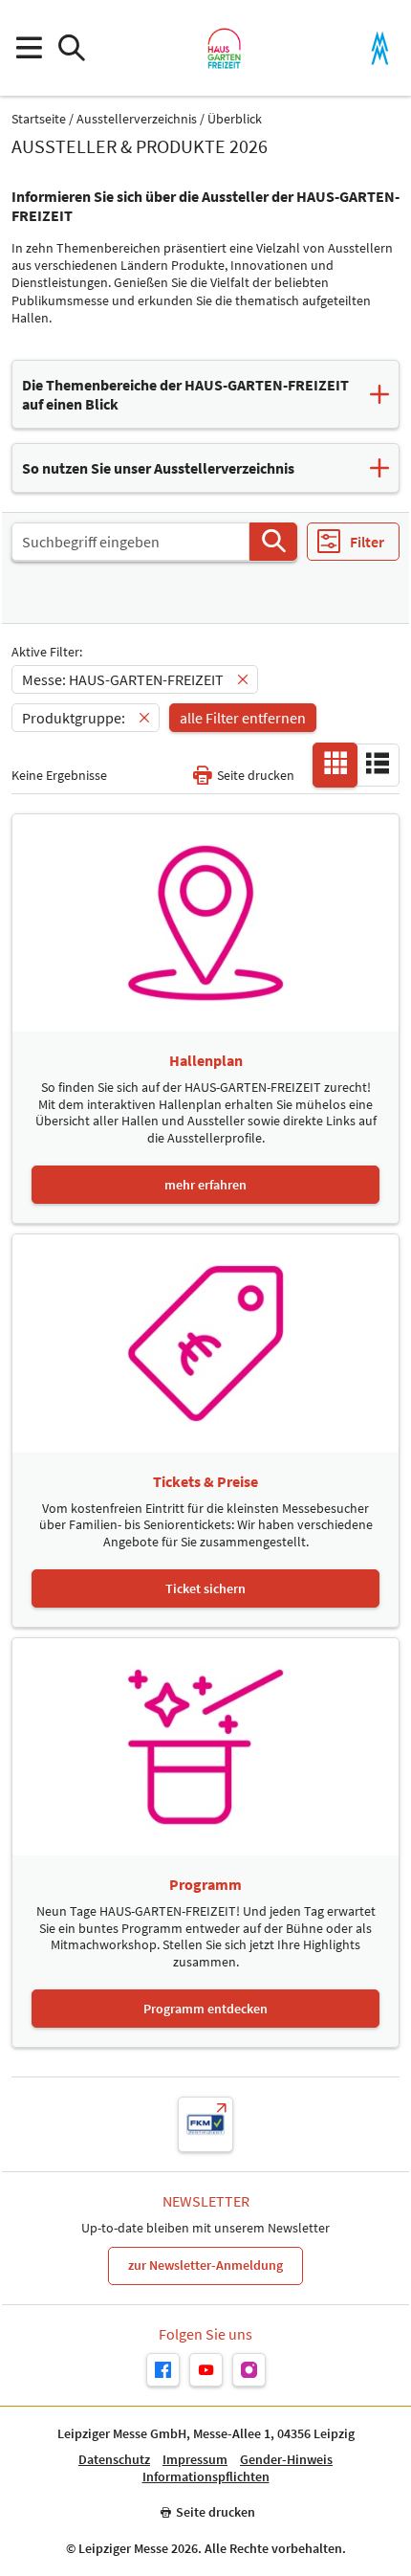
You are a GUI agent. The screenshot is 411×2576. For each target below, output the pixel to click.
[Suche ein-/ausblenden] (71, 48)
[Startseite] (224, 48)
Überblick (235, 119)
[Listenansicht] (378, 764)
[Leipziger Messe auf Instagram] (249, 2370)
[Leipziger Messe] (380, 48)
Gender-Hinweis (286, 2460)
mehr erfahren (205, 1185)
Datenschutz (114, 2460)
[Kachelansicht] (335, 764)
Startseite (39, 119)
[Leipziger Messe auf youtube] (206, 2370)
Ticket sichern (205, 1588)
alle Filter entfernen (243, 718)
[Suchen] (273, 542)
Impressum (195, 2460)
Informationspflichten (206, 2477)
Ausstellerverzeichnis (137, 119)
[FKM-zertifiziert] (205, 2124)
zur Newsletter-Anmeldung (205, 2265)
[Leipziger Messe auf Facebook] (163, 2370)
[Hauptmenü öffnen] (28, 48)
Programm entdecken (205, 2009)
